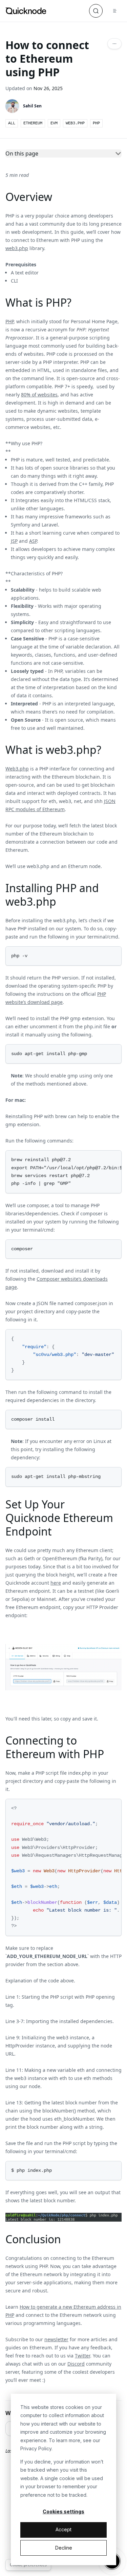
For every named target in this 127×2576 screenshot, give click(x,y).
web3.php (17, 248)
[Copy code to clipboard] (115, 952)
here (56, 1583)
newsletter (56, 2339)
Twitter (82, 2356)
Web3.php (17, 769)
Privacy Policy (36, 2448)
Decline (64, 2548)
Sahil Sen (32, 106)
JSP (14, 541)
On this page (22, 153)
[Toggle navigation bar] (115, 11)
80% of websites (39, 395)
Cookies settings (63, 2511)
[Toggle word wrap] (108, 1157)
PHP (9, 321)
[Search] (96, 11)
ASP (33, 541)
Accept (63, 2529)
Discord (76, 2364)
